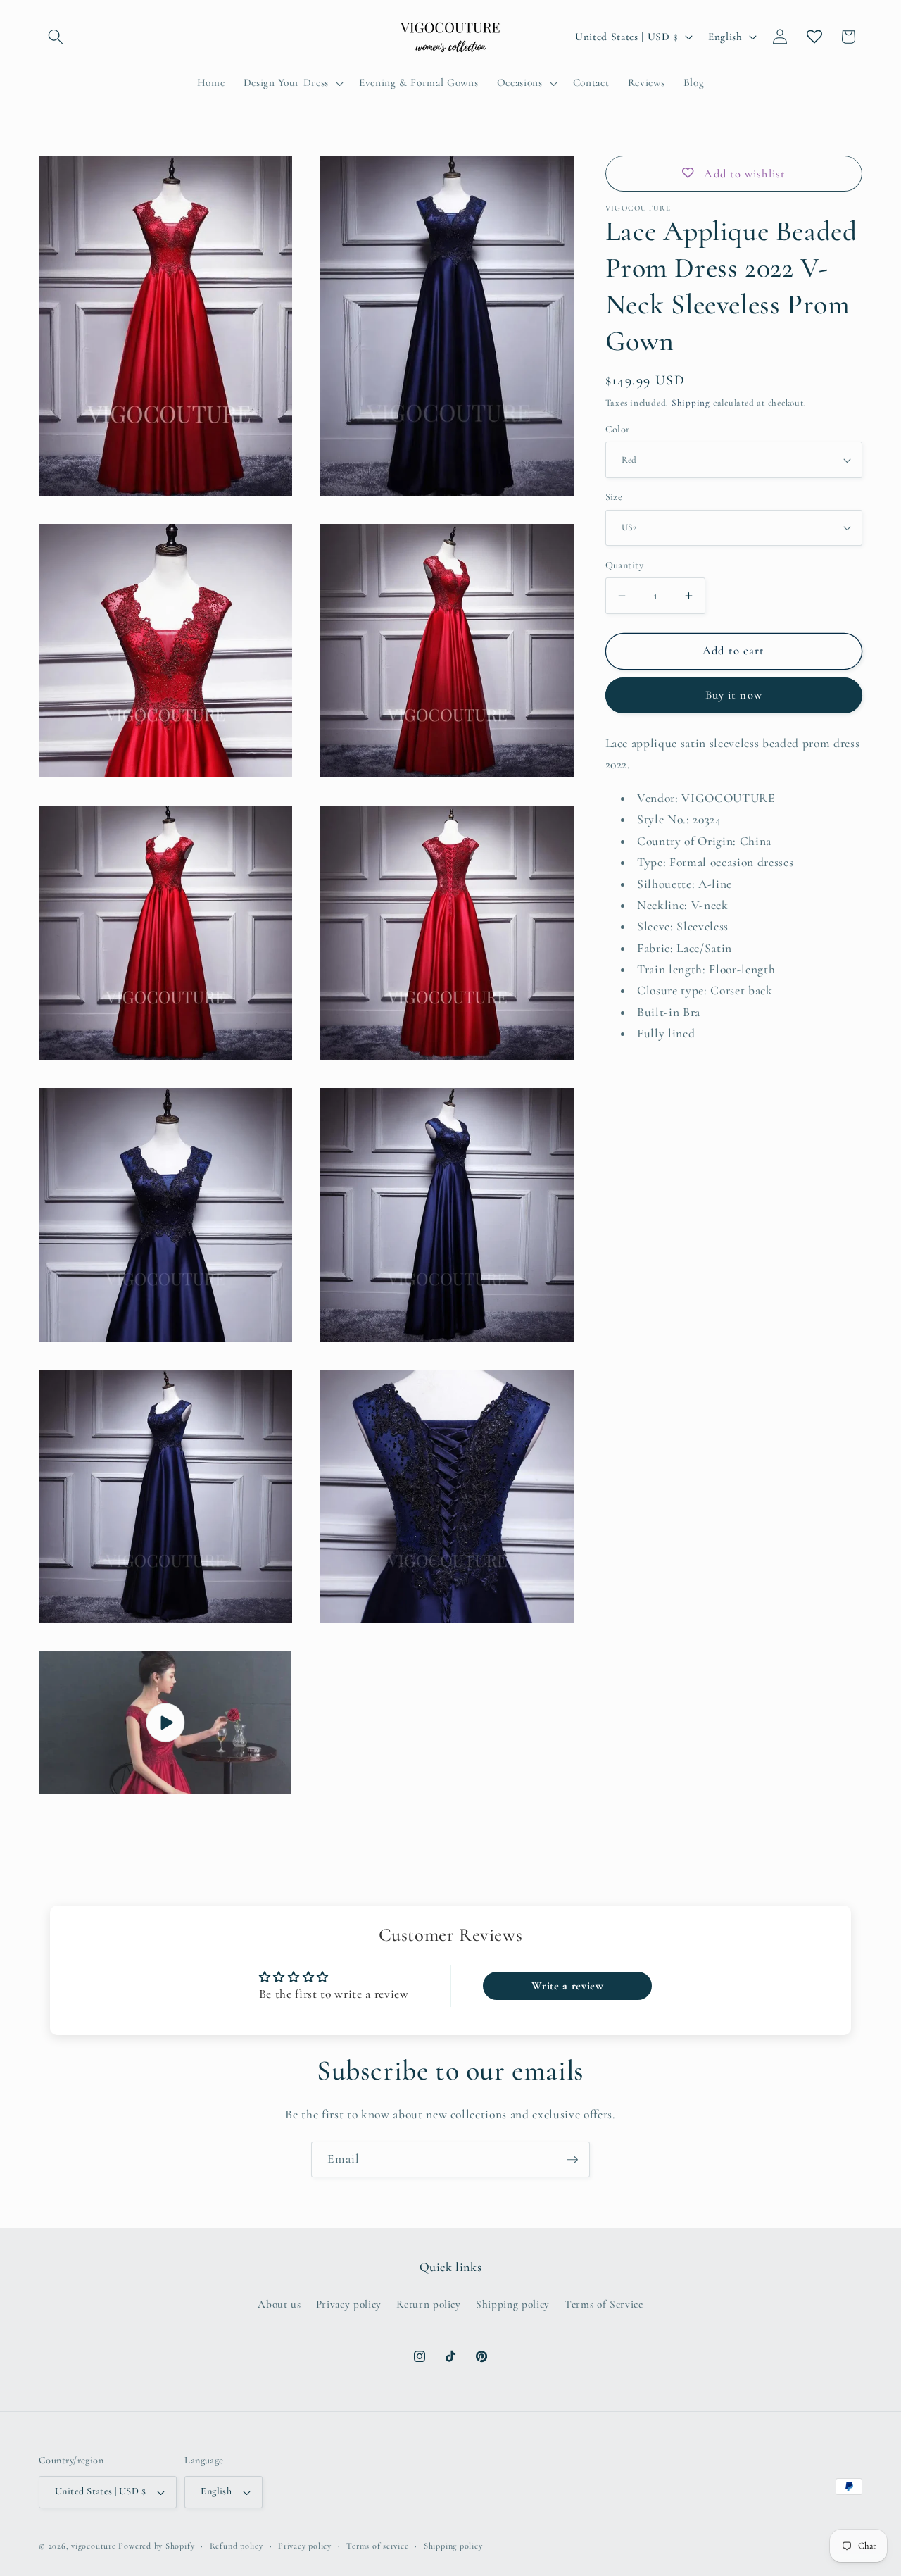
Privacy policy (349, 2304)
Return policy (429, 2304)
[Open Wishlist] (814, 37)
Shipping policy (513, 2304)
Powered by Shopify (156, 2546)
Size (614, 497)
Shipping (691, 403)
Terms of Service (604, 2304)
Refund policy (237, 2546)
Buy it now (734, 695)
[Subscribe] (572, 2160)
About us (279, 2304)
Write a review (567, 1986)
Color (618, 429)
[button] (56, 37)
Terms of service (377, 2546)
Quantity (625, 565)
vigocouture (93, 2546)
